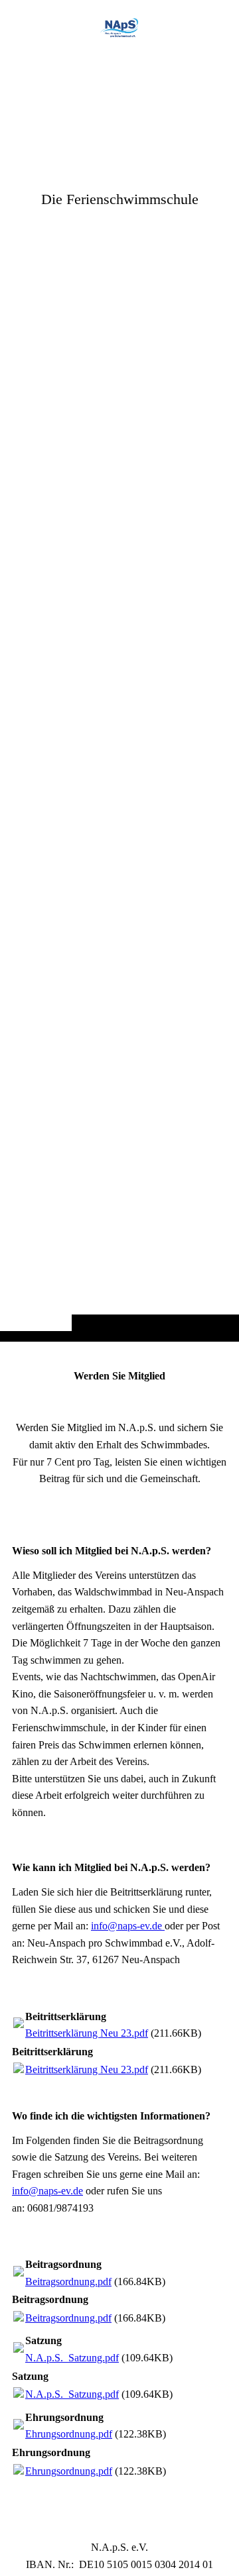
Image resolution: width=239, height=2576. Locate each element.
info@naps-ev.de (128, 1926)
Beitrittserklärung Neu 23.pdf (87, 2033)
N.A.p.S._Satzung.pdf (72, 2358)
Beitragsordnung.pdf (68, 2281)
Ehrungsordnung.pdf (69, 2434)
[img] (119, 697)
